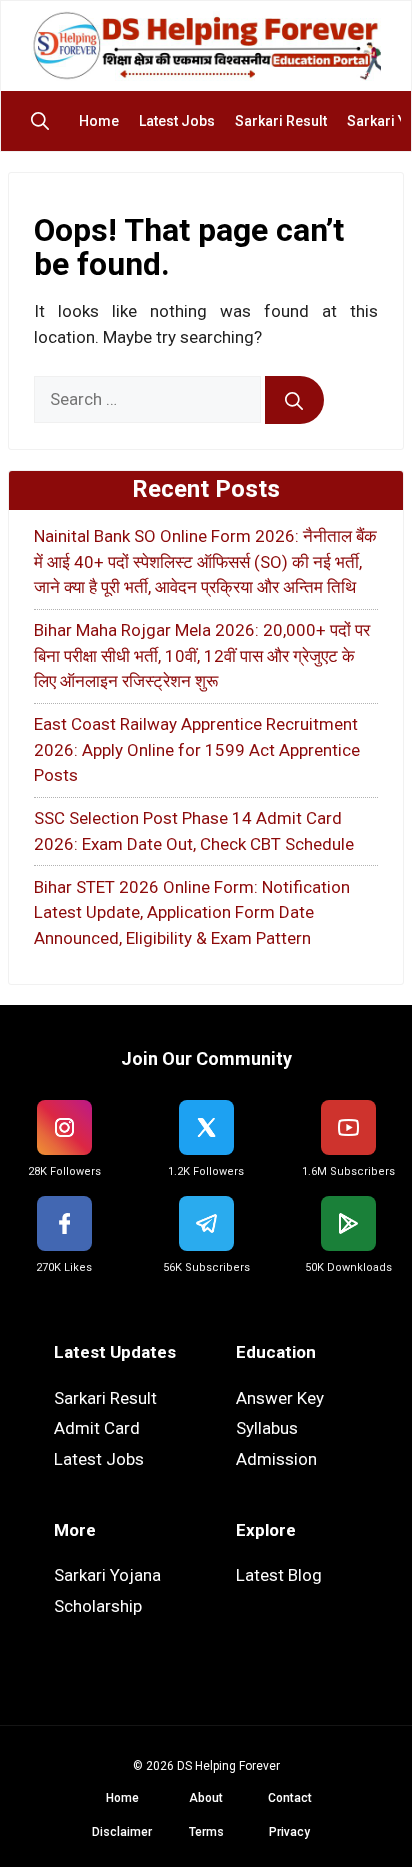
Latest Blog (279, 1575)
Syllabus (267, 1428)
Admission (276, 1459)
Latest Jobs (177, 121)
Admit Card (97, 1428)
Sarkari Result (281, 121)
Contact (290, 1798)
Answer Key (280, 1398)
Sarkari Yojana (107, 1575)
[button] (45, 121)
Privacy (289, 1832)
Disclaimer (122, 1832)
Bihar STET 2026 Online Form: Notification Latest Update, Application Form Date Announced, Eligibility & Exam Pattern (192, 912)
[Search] (294, 400)
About (206, 1798)
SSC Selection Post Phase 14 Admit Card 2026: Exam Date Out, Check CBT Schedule (194, 831)
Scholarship (98, 1606)
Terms (206, 1832)
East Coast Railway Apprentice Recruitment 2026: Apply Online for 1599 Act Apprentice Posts (197, 749)
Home (99, 121)
